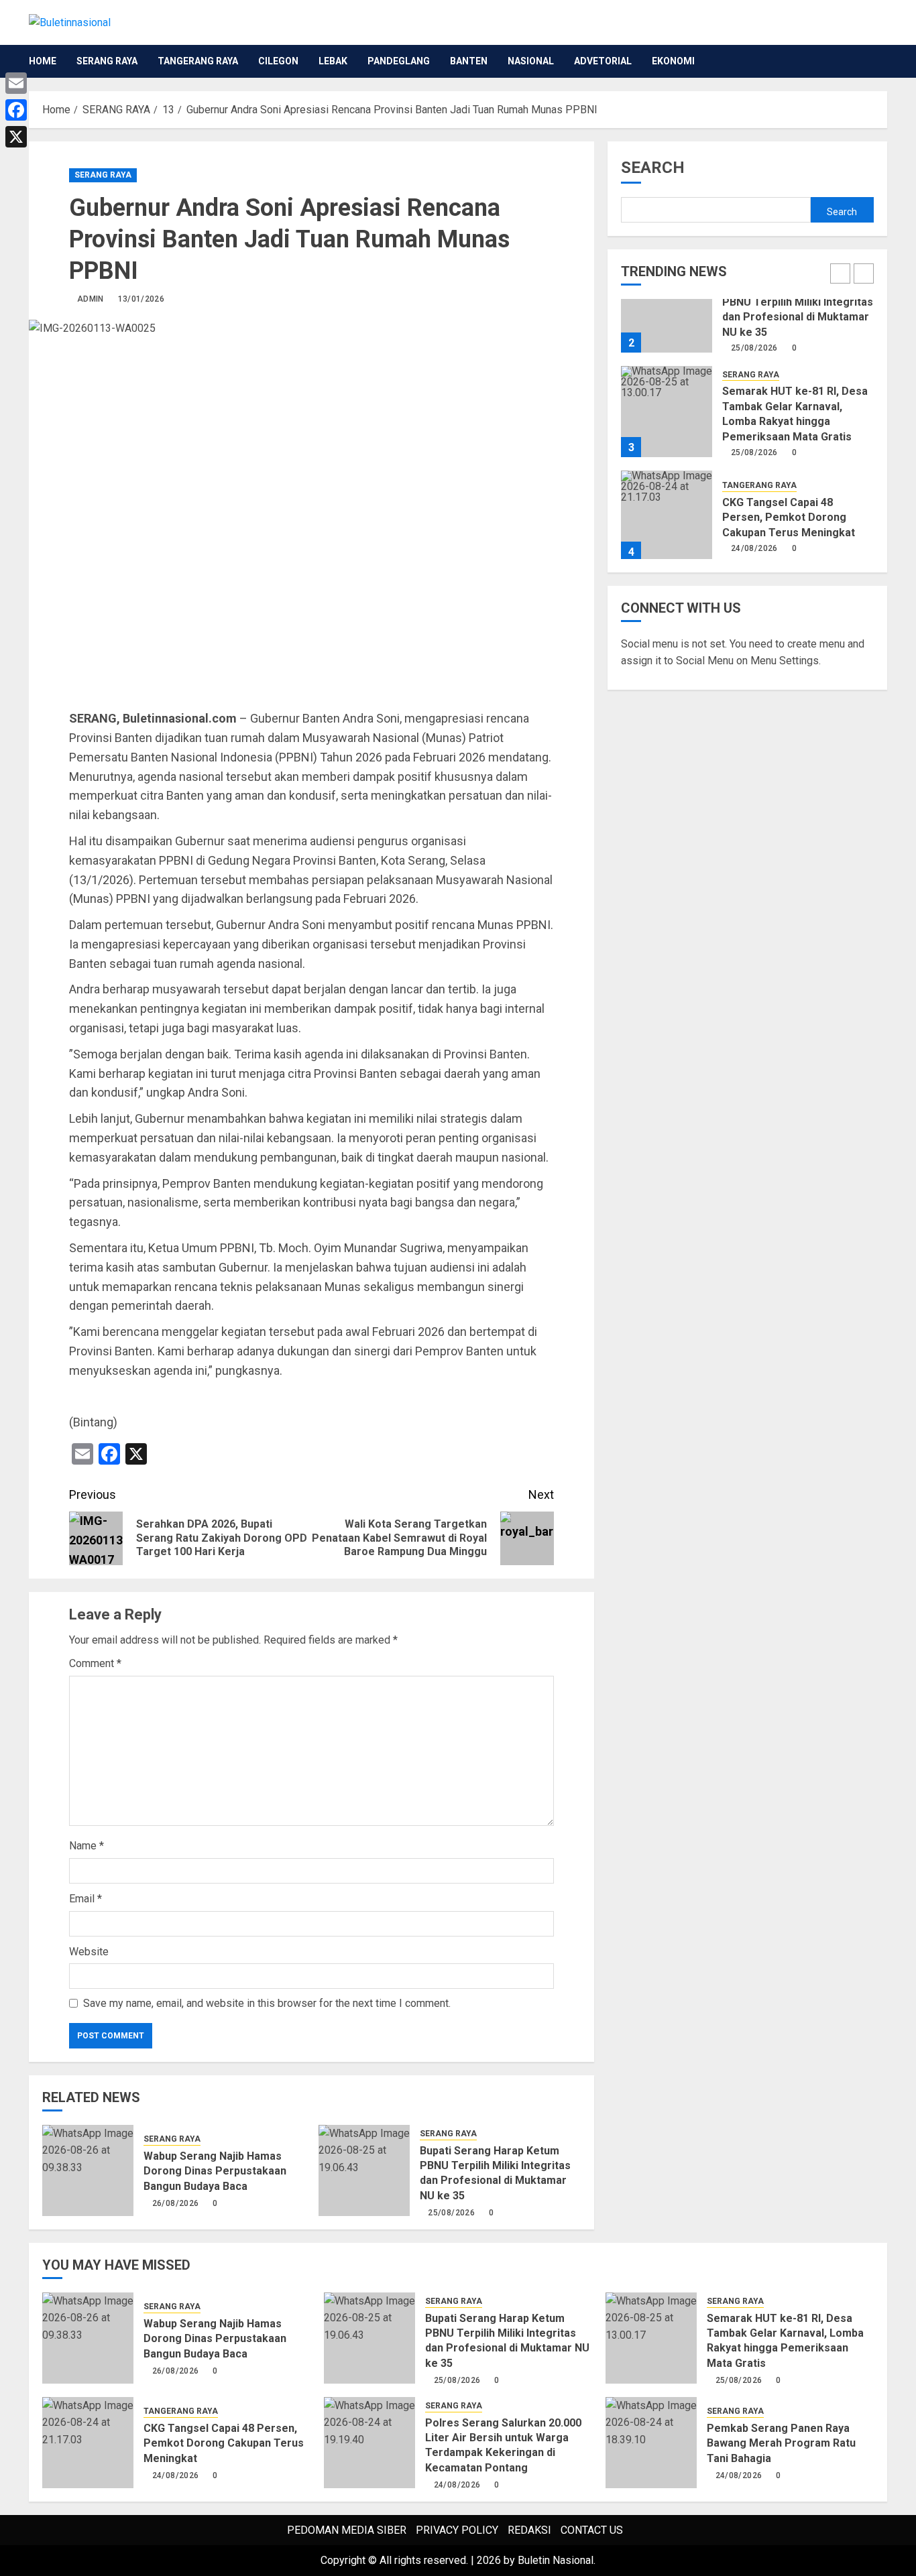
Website (89, 1952)
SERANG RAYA (107, 61)
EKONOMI (673, 61)
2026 (489, 2560)
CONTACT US (592, 2530)
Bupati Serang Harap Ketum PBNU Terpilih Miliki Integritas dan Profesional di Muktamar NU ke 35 (495, 2173)
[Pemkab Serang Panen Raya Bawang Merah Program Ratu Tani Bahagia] (651, 2443)
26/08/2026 (176, 2203)
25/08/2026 (451, 2213)
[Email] (16, 83)
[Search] (879, 61)
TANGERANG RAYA (198, 61)
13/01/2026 (141, 299)
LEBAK (333, 61)
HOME (43, 61)
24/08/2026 (754, 548)
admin (91, 299)
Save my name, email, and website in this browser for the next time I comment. (267, 2003)
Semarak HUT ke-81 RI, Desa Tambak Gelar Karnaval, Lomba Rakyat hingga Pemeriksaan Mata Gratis (785, 2341)
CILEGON (278, 61)
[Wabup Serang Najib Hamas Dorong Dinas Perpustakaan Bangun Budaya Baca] (88, 2170)
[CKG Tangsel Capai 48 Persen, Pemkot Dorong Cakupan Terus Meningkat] (667, 516)
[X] (16, 137)
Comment (95, 1663)
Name (87, 1846)
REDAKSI (529, 2530)
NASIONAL (531, 61)
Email (85, 1899)
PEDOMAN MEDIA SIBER (347, 2530)
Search (653, 168)
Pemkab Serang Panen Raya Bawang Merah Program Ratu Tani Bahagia (781, 2443)
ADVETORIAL (603, 61)
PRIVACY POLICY (457, 2530)
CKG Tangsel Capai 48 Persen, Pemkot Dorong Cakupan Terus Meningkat (789, 517)
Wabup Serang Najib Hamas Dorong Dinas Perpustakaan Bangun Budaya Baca (215, 2171)
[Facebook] (16, 110)
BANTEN (469, 61)
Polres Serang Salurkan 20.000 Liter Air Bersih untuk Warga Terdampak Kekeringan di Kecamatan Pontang (503, 2445)
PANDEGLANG (399, 61)
